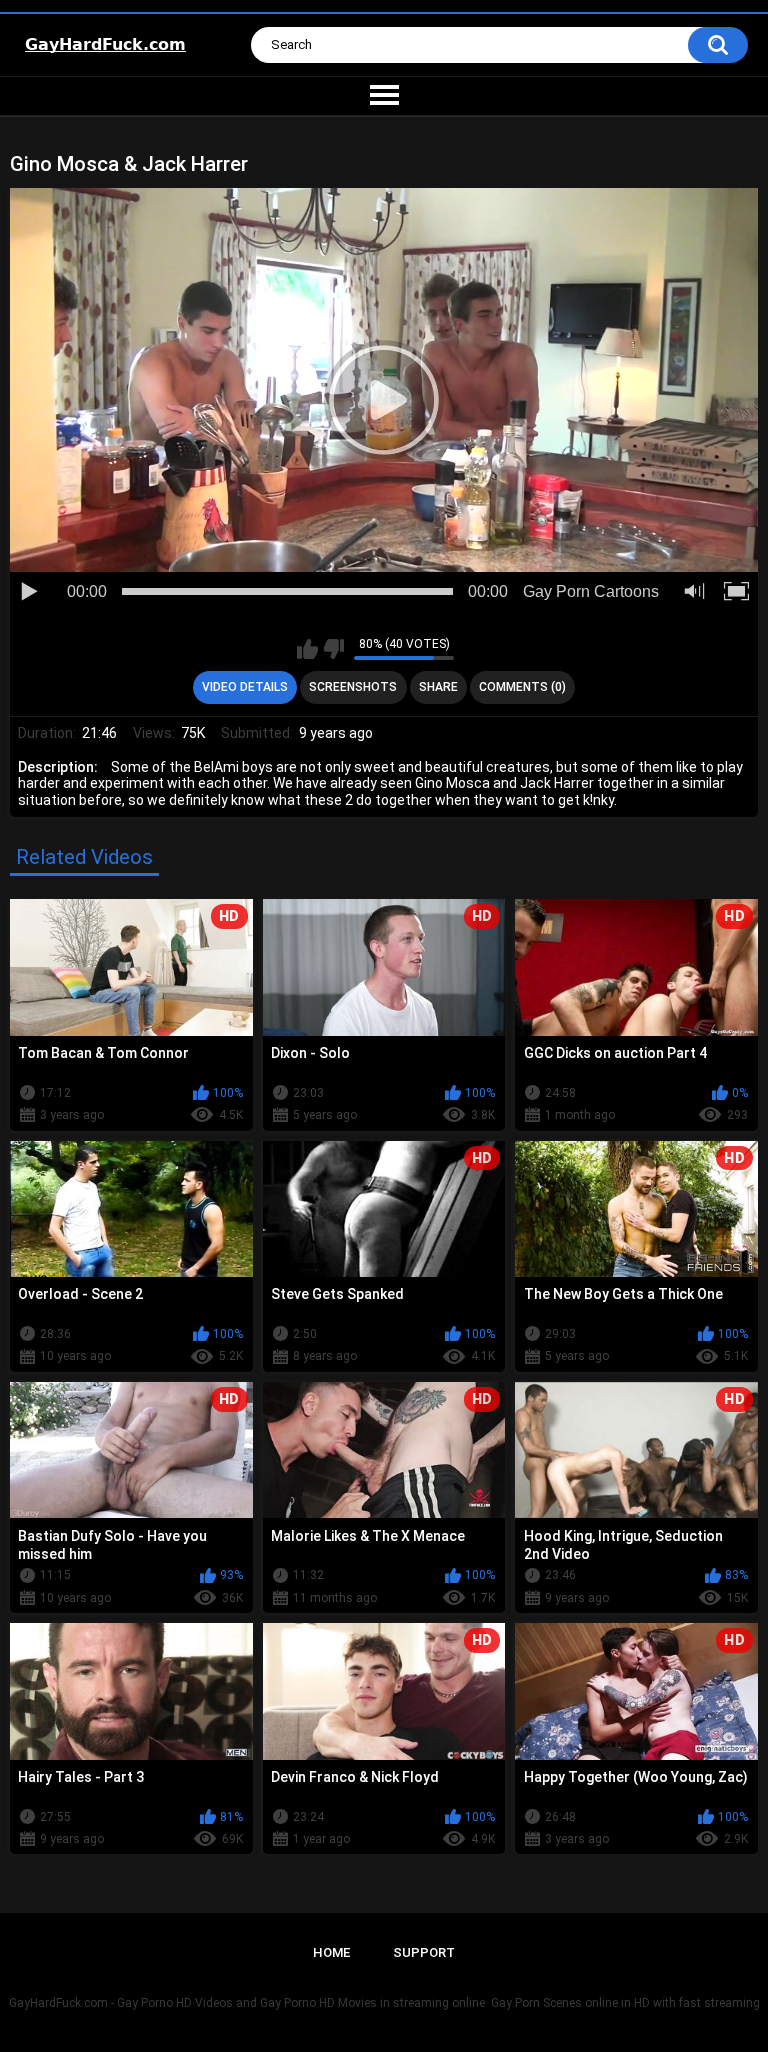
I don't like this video (333, 649)
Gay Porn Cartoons (591, 591)
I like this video (307, 649)
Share (438, 687)
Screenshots (353, 687)
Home (331, 1952)
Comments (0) (522, 687)
